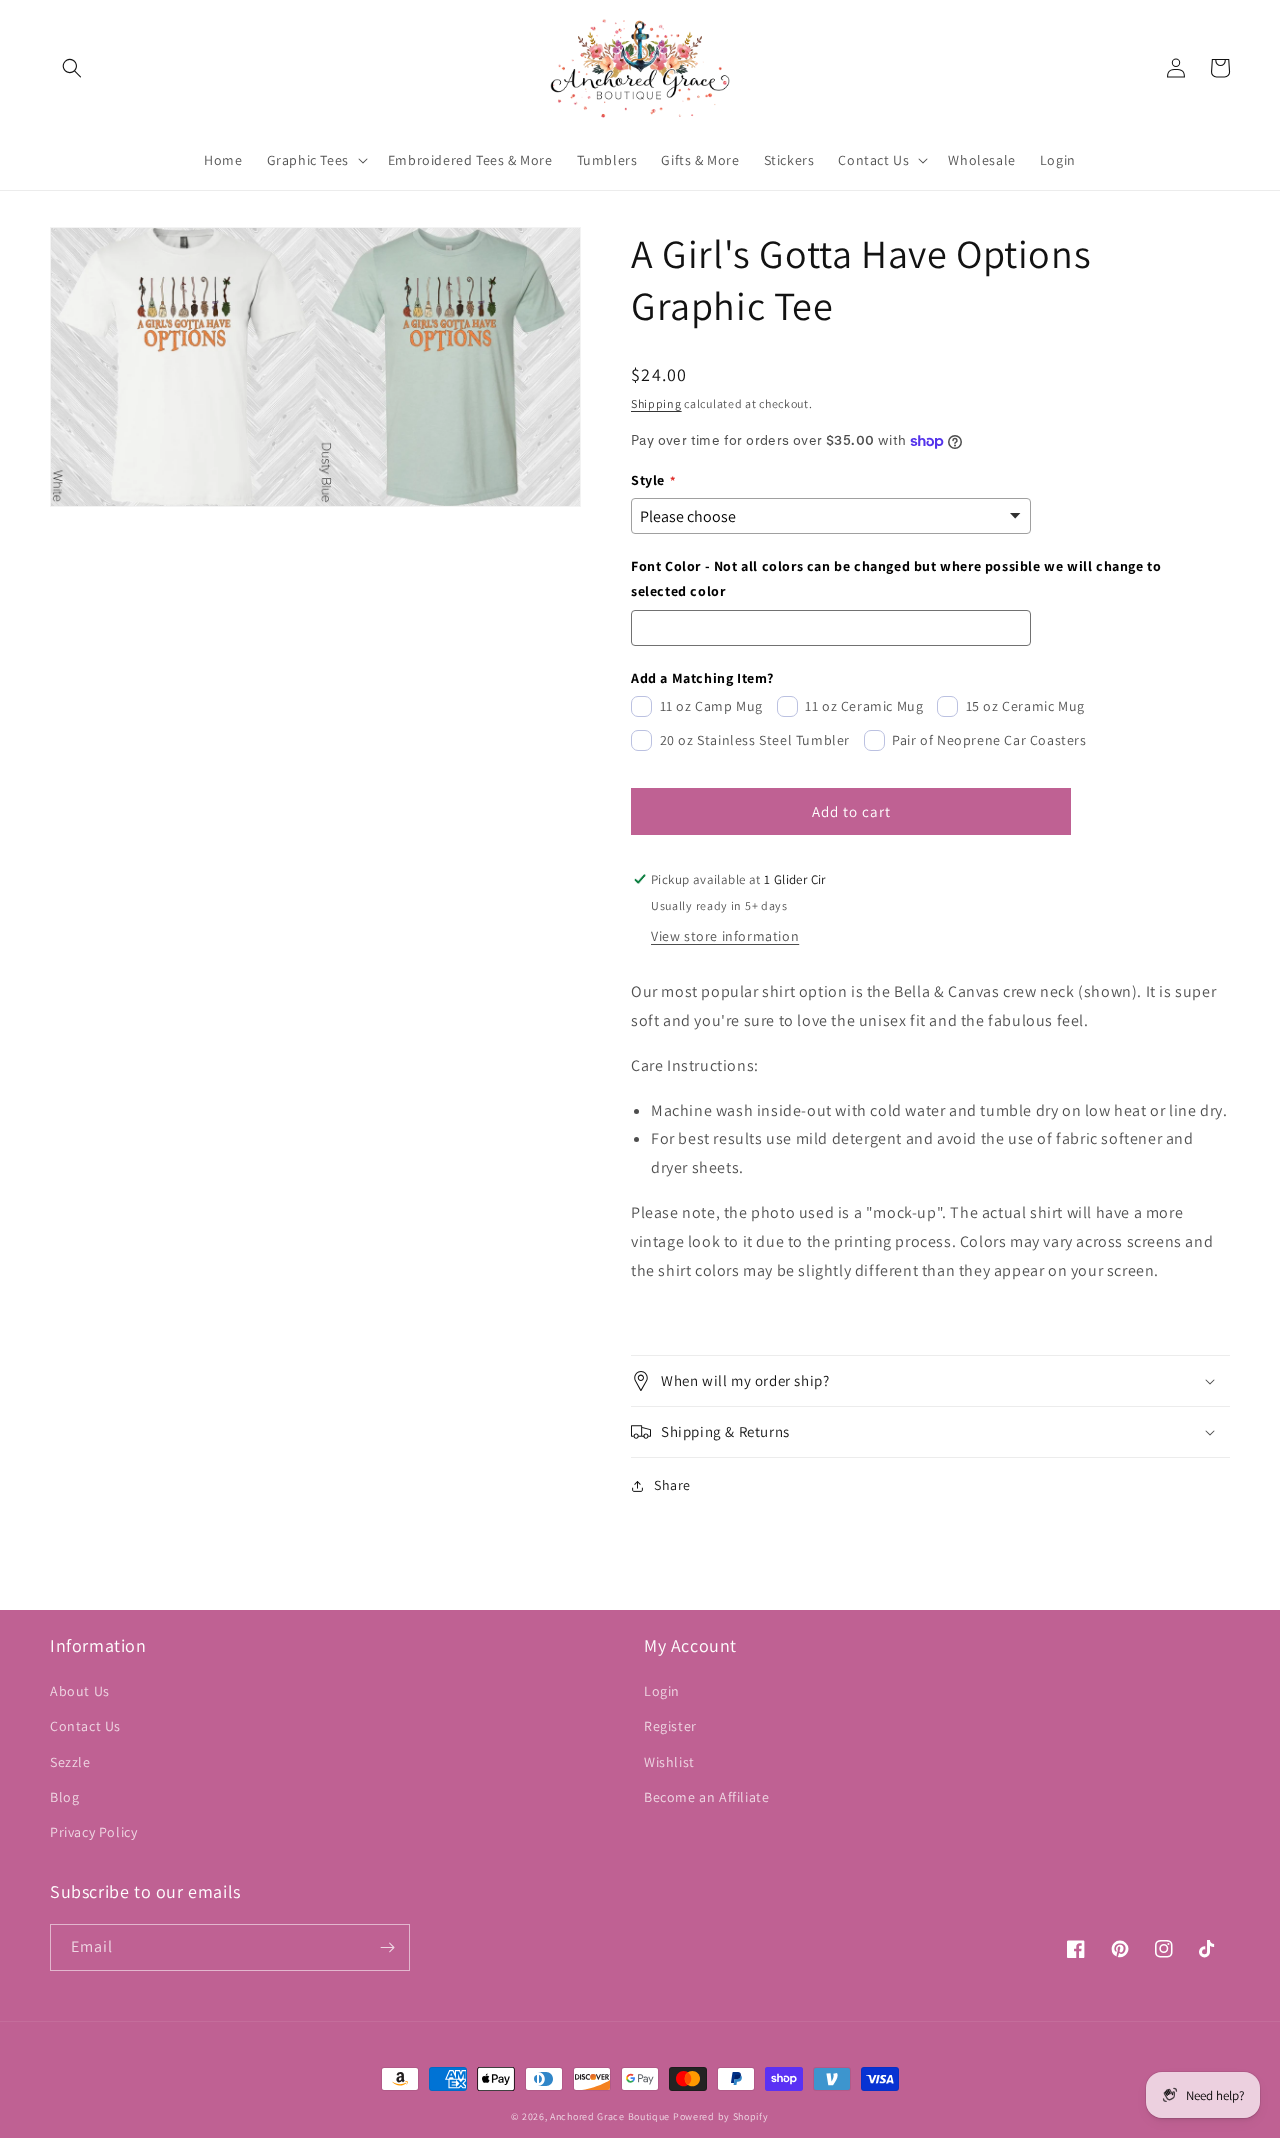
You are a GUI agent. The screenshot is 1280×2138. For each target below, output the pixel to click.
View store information (725, 936)
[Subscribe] (387, 1947)
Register (670, 1726)
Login (662, 1691)
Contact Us (85, 1726)
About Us (80, 1691)
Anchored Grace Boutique (610, 2116)
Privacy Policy (93, 1832)
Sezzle (70, 1762)
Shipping (656, 403)
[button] (72, 68)
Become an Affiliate (706, 1797)
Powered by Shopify (721, 2116)
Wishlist (669, 1762)
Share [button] (672, 1485)
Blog (64, 1797)
